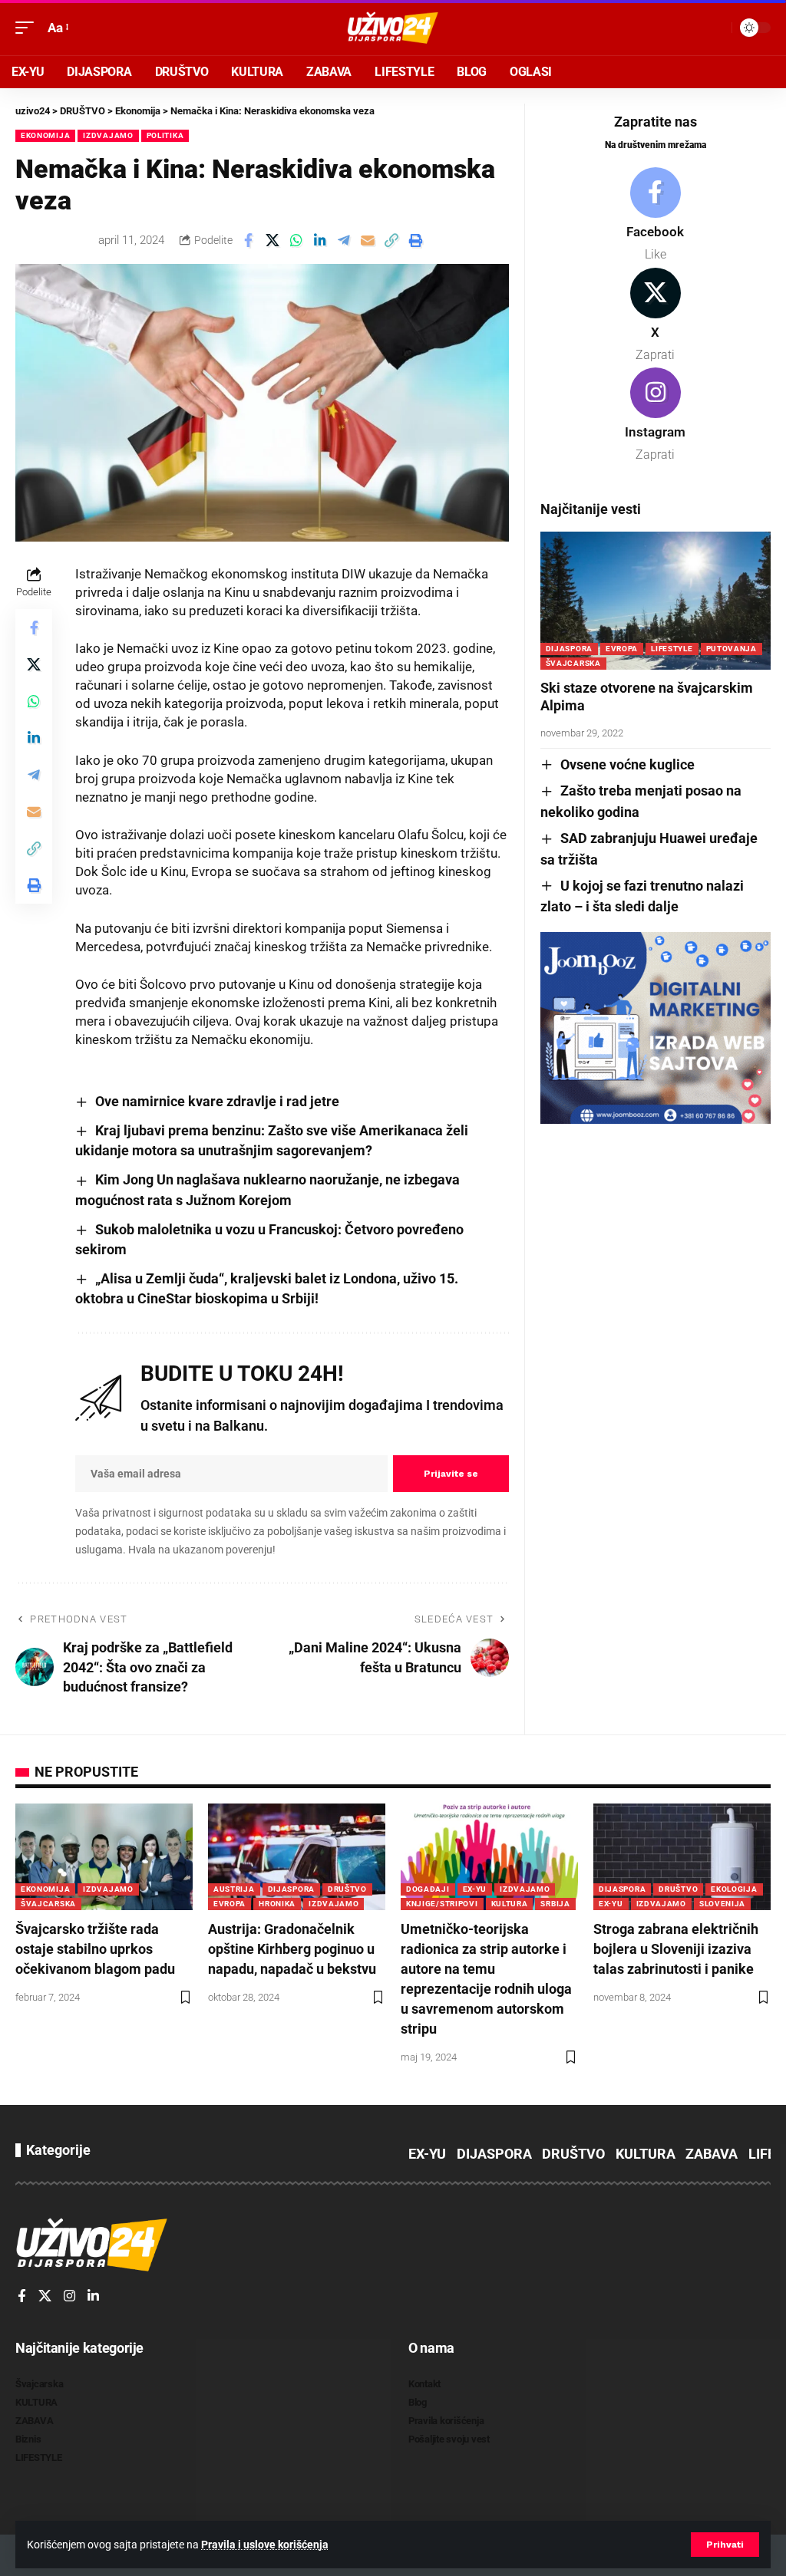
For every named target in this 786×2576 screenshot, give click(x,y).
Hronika (277, 1904)
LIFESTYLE (672, 649)
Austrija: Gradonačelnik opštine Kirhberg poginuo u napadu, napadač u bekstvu (292, 1949)
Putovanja (732, 649)
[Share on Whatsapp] (296, 240)
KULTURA (510, 1904)
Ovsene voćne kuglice (627, 764)
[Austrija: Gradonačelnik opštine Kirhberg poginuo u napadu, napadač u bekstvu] (297, 1857)
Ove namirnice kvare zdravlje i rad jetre (217, 1101)
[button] (725, 2545)
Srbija (555, 1904)
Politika (165, 135)
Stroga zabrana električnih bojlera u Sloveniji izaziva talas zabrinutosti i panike (676, 1949)
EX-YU (475, 1889)
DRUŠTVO (347, 1889)
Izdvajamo (108, 135)
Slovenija (722, 1904)
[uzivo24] (393, 28)
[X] (656, 316)
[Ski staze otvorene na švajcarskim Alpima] (656, 601)
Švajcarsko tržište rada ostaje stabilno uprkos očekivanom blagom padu (95, 1949)
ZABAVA (712, 2154)
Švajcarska (573, 663)
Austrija (234, 1889)
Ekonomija (45, 135)
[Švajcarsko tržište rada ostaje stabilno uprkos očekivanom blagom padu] (104, 1857)
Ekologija (734, 1889)
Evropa (622, 649)
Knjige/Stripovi (442, 1904)
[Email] (368, 240)
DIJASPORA (569, 649)
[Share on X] (272, 240)
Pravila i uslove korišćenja (265, 2545)
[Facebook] (656, 216)
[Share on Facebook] (249, 240)
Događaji (428, 1889)
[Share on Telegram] (344, 240)
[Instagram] (656, 416)
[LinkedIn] (93, 2297)
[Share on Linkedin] (320, 240)
